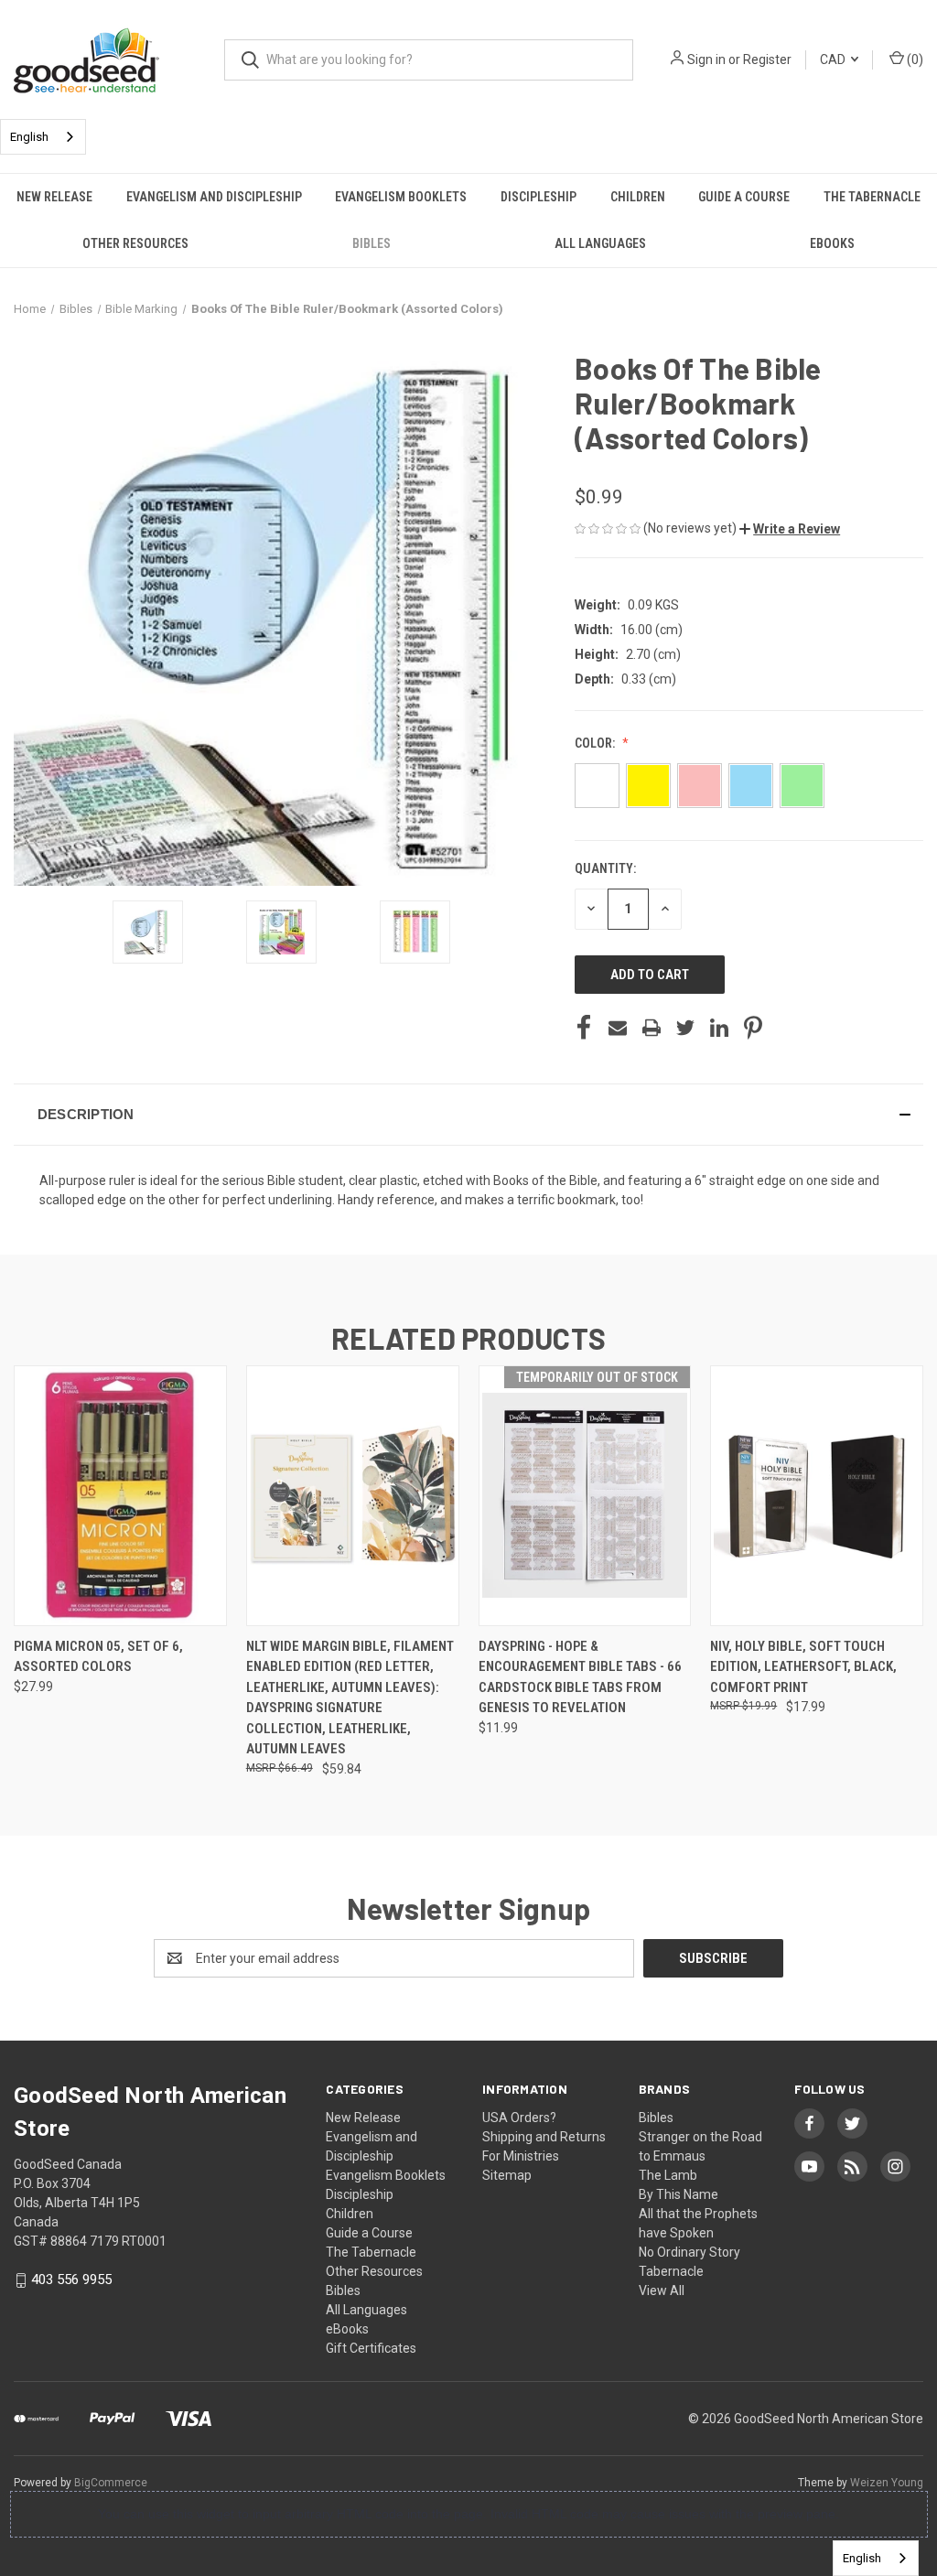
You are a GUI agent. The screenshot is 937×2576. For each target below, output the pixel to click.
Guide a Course (744, 197)
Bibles (372, 243)
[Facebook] (584, 1028)
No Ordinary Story (689, 2252)
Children (638, 197)
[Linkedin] (719, 1028)
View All (662, 2290)
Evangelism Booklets (401, 197)
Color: (596, 743)
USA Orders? (519, 2118)
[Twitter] (685, 1028)
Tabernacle (671, 2271)
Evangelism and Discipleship (214, 197)
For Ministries (521, 2156)
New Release (54, 197)
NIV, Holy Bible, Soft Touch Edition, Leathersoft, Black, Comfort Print (803, 1667)
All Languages (600, 243)
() (914, 59)
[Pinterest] (753, 1028)
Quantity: (605, 868)
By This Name (679, 2194)
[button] (790, 529)
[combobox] (43, 137)
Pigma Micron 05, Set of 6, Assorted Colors (98, 1657)
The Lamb (668, 2175)
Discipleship (539, 197)
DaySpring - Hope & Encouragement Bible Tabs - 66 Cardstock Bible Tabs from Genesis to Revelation (580, 1677)
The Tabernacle (872, 197)
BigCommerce (111, 2483)
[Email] (618, 1028)
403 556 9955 (71, 2280)
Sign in (706, 59)
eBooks (832, 243)
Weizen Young (887, 2483)
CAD (834, 59)
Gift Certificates (371, 2348)
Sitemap (507, 2175)
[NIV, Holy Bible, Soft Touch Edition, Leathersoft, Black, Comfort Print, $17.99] (817, 1496)
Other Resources (135, 243)
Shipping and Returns (544, 2137)
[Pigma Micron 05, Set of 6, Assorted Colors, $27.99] (120, 1496)
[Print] (652, 1028)
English (29, 137)
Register (767, 59)
